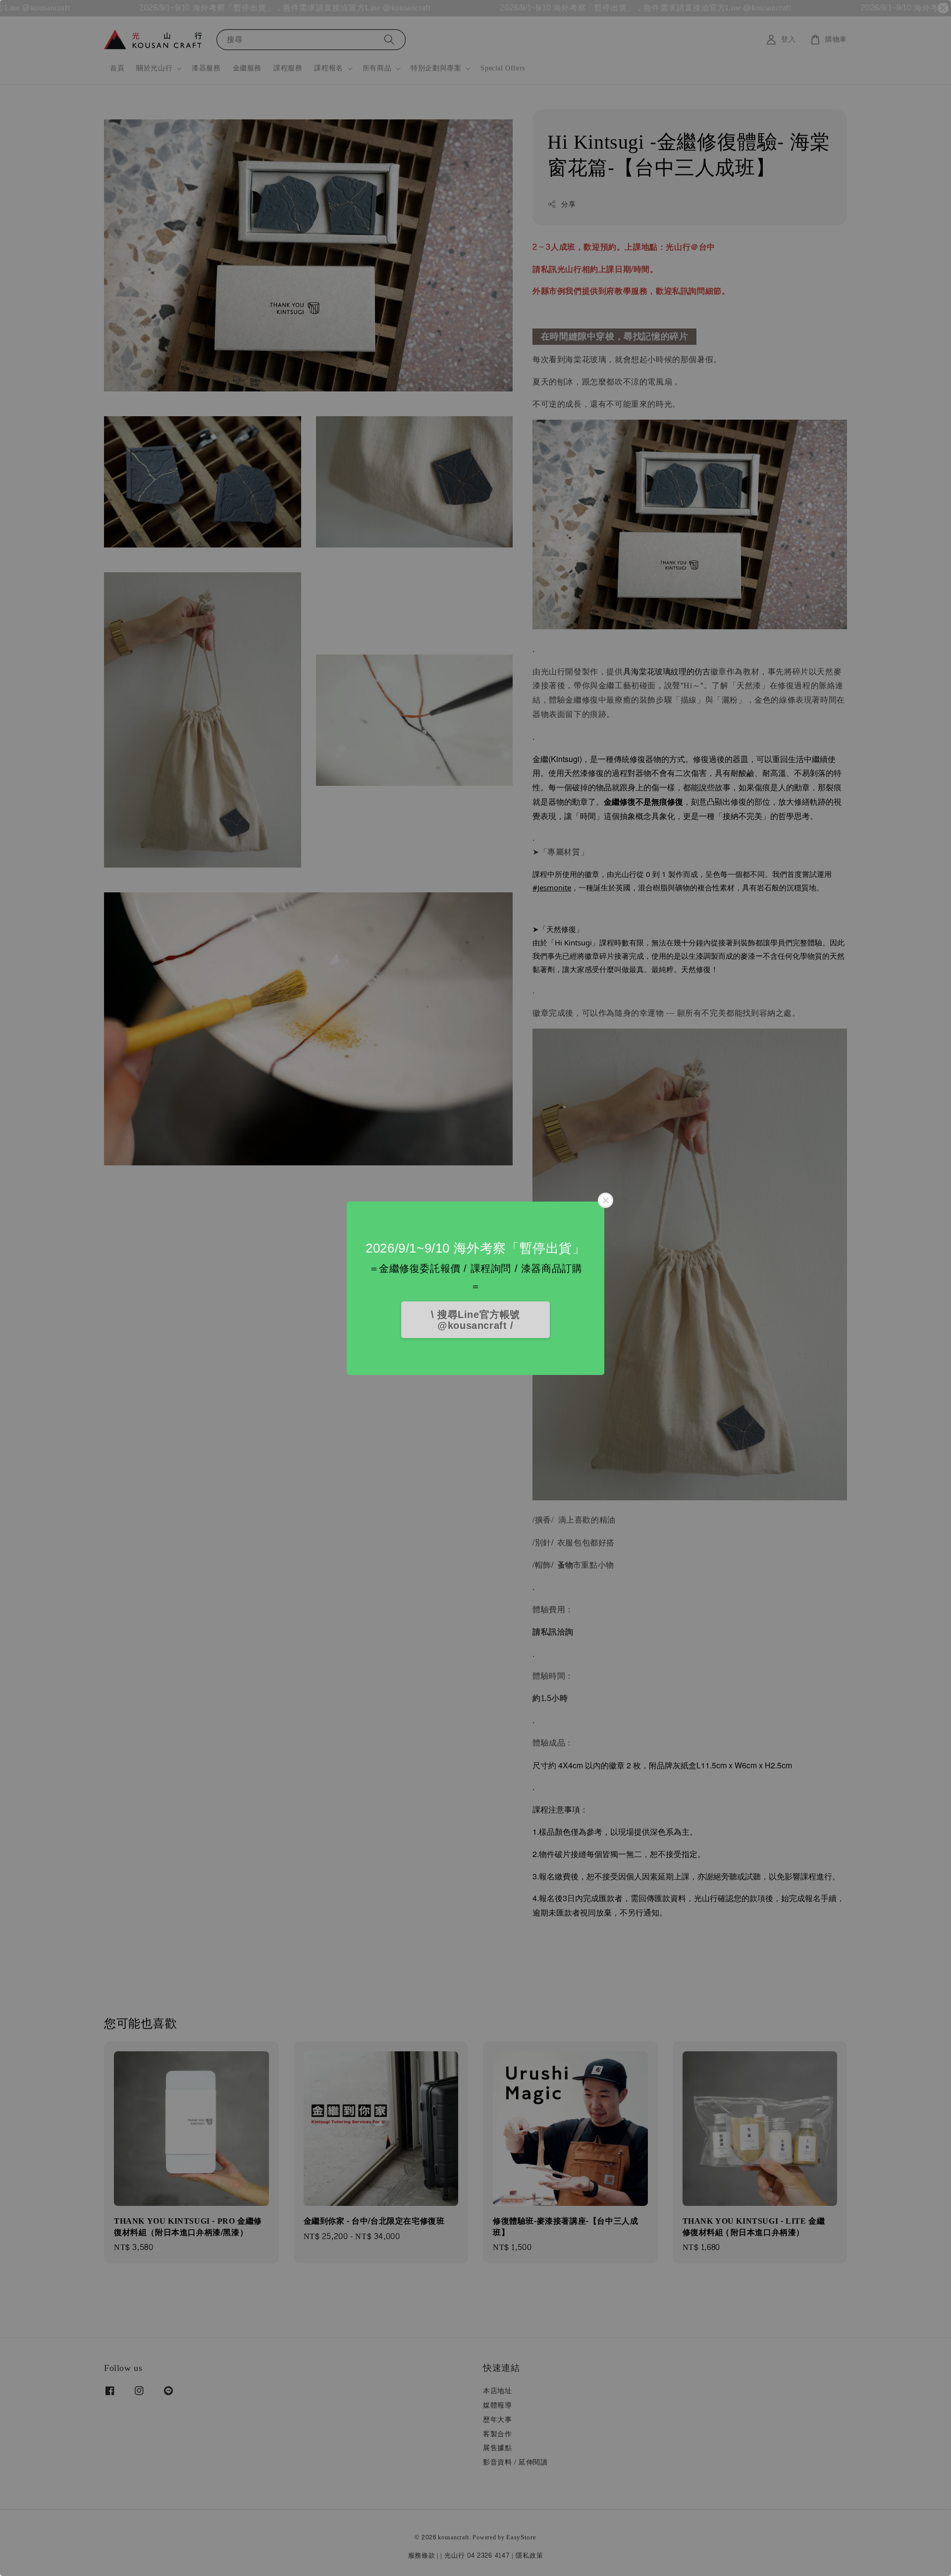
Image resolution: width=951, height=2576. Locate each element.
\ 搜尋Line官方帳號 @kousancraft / (475, 1320)
